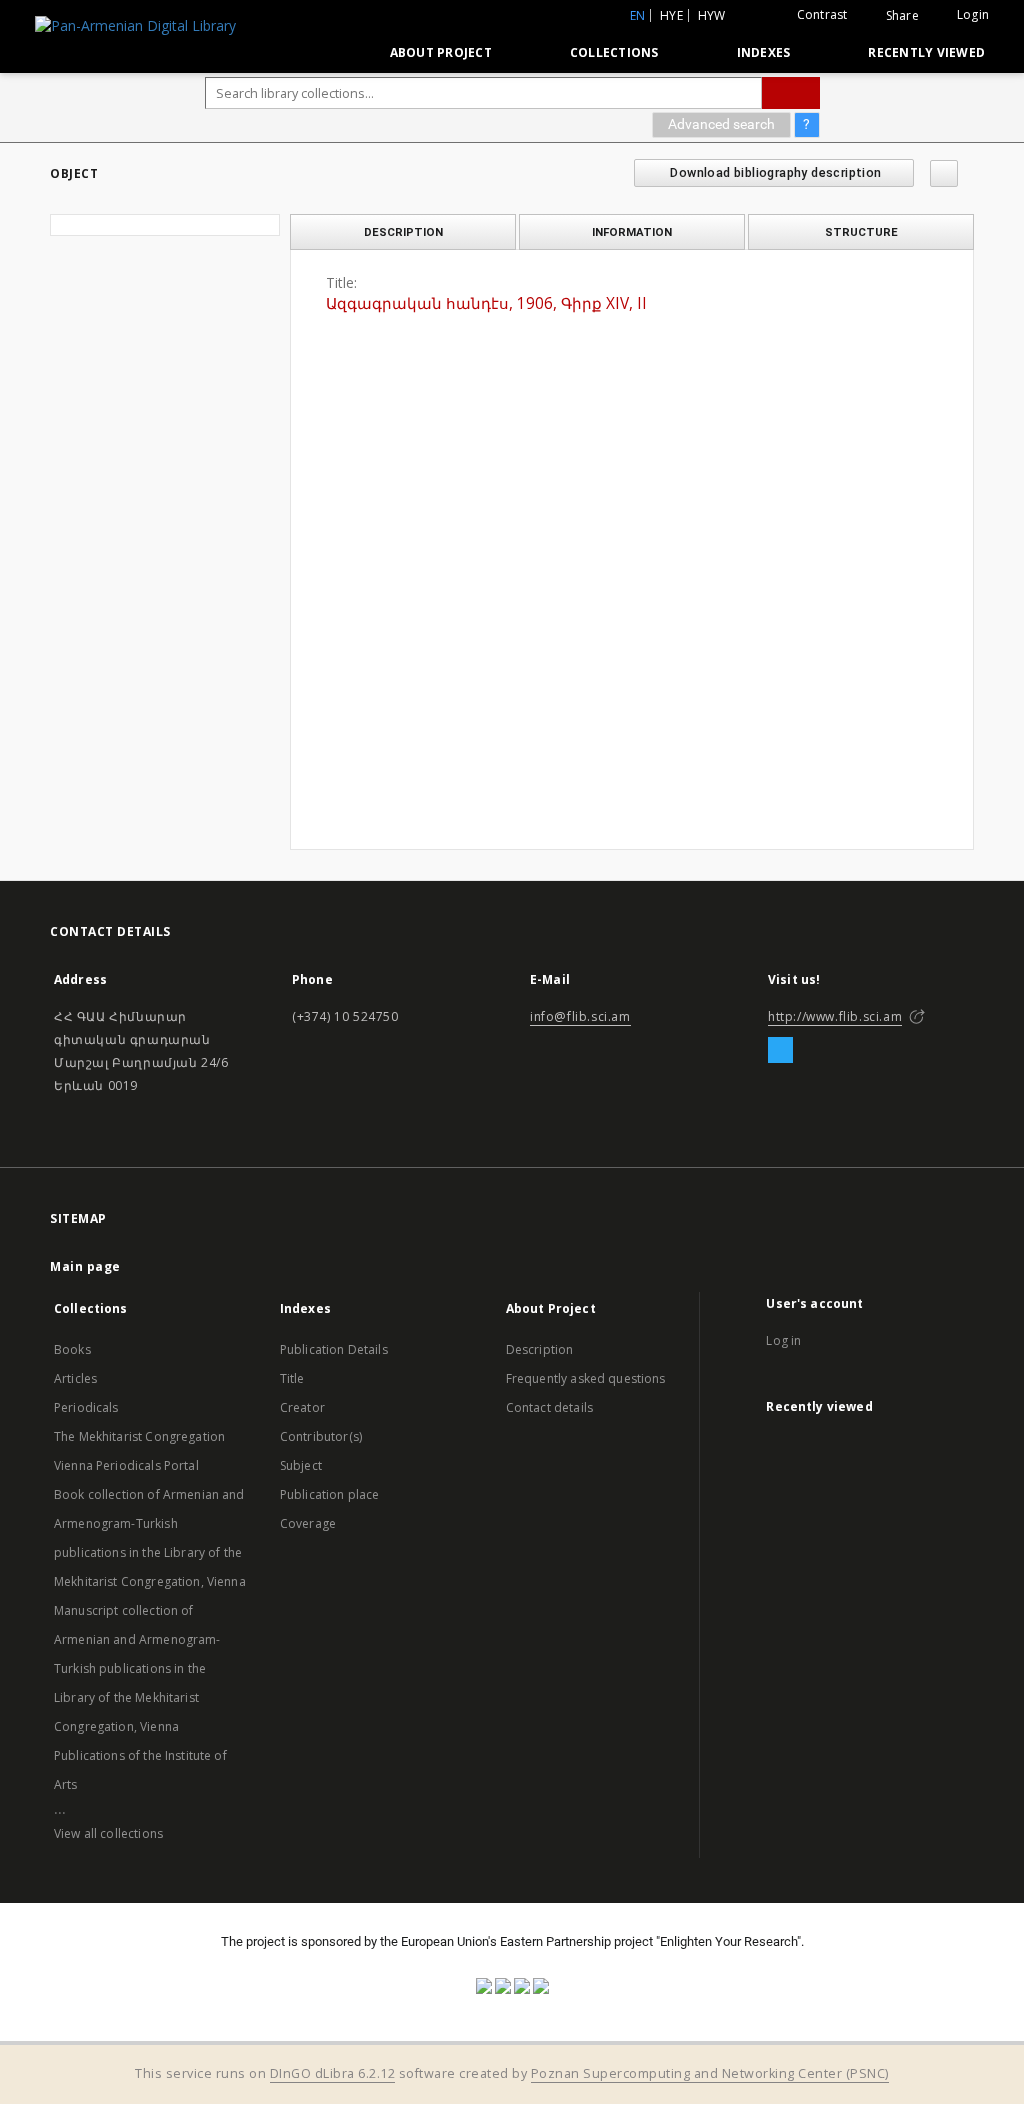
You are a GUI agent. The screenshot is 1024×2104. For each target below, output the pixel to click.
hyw (712, 15)
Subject (301, 1465)
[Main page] (328, 52)
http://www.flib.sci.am (835, 1016)
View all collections (108, 1833)
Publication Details (334, 1349)
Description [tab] (403, 232)
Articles (75, 1378)
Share (902, 16)
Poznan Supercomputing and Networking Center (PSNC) (710, 2073)
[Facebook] (780, 1051)
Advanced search (721, 124)
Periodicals (86, 1407)
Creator (302, 1407)
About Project (441, 52)
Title (292, 1378)
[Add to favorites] (944, 173)
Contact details (549, 1407)
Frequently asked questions (586, 1378)
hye (671, 15)
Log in (783, 1340)
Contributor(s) (321, 1436)
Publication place (330, 1494)
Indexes (764, 52)
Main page (85, 1266)
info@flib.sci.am (580, 1016)
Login (973, 14)
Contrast (822, 14)
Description (540, 1349)
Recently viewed (926, 52)
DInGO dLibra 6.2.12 (333, 2073)
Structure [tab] (861, 232)
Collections (614, 52)
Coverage (308, 1523)
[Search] (791, 93)
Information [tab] (632, 232)
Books (72, 1349)
